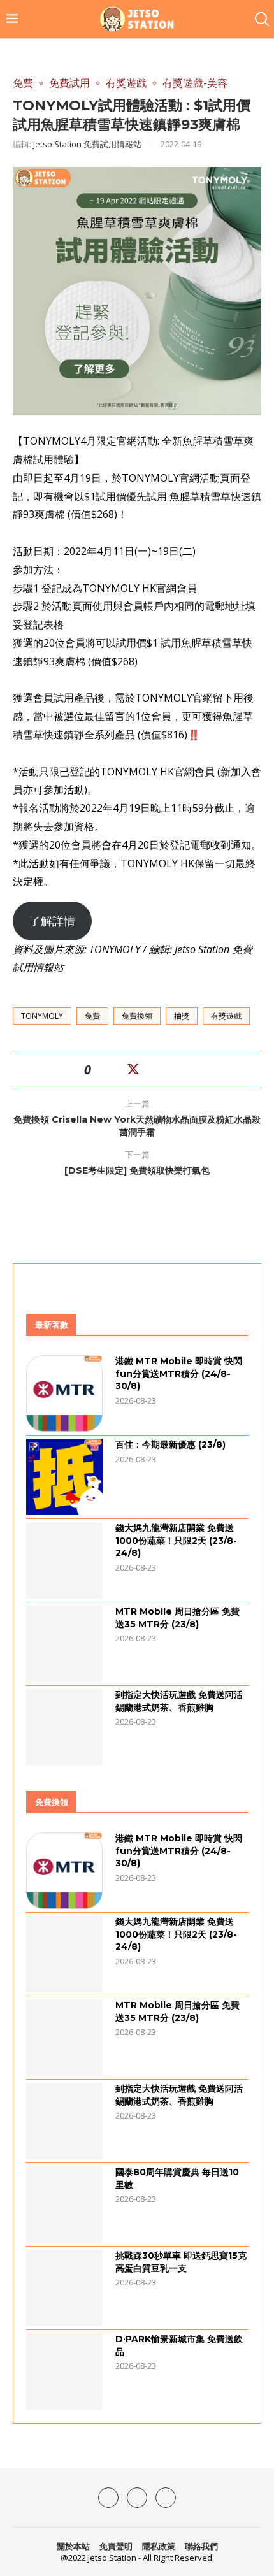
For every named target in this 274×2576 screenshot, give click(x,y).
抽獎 (182, 1016)
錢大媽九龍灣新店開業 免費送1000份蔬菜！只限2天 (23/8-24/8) (176, 1540)
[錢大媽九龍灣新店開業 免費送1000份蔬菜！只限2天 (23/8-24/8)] (64, 1560)
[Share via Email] (180, 1069)
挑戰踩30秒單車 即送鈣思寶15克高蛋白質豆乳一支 (181, 2262)
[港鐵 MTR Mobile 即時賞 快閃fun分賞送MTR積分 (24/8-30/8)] (64, 1393)
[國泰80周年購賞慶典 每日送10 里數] (64, 2205)
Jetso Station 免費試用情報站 (87, 144)
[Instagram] (137, 2498)
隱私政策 (159, 2546)
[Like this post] (99, 1069)
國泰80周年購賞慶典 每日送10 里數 (177, 2178)
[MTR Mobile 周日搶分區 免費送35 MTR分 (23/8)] (64, 1644)
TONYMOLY (42, 1016)
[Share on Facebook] (117, 1069)
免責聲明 (116, 2546)
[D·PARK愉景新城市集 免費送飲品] (64, 2371)
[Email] (166, 2498)
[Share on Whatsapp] (150, 1069)
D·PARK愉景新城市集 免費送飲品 (179, 2345)
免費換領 (137, 1016)
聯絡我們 (201, 2546)
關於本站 (73, 2546)
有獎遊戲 (226, 1016)
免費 (92, 1016)
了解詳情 (52, 921)
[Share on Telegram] (165, 1069)
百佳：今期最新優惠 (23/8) (170, 1444)
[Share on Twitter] (133, 1069)
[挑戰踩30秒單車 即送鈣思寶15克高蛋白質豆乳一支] (64, 2288)
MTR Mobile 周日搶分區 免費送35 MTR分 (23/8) (177, 1618)
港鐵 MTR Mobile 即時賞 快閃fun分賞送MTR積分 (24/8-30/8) (179, 1373)
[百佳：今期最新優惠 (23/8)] (64, 1477)
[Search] (261, 19)
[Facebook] (108, 2498)
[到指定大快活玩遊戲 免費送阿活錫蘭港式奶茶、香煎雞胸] (64, 1727)
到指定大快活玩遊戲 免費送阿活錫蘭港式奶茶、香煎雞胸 (179, 1701)
